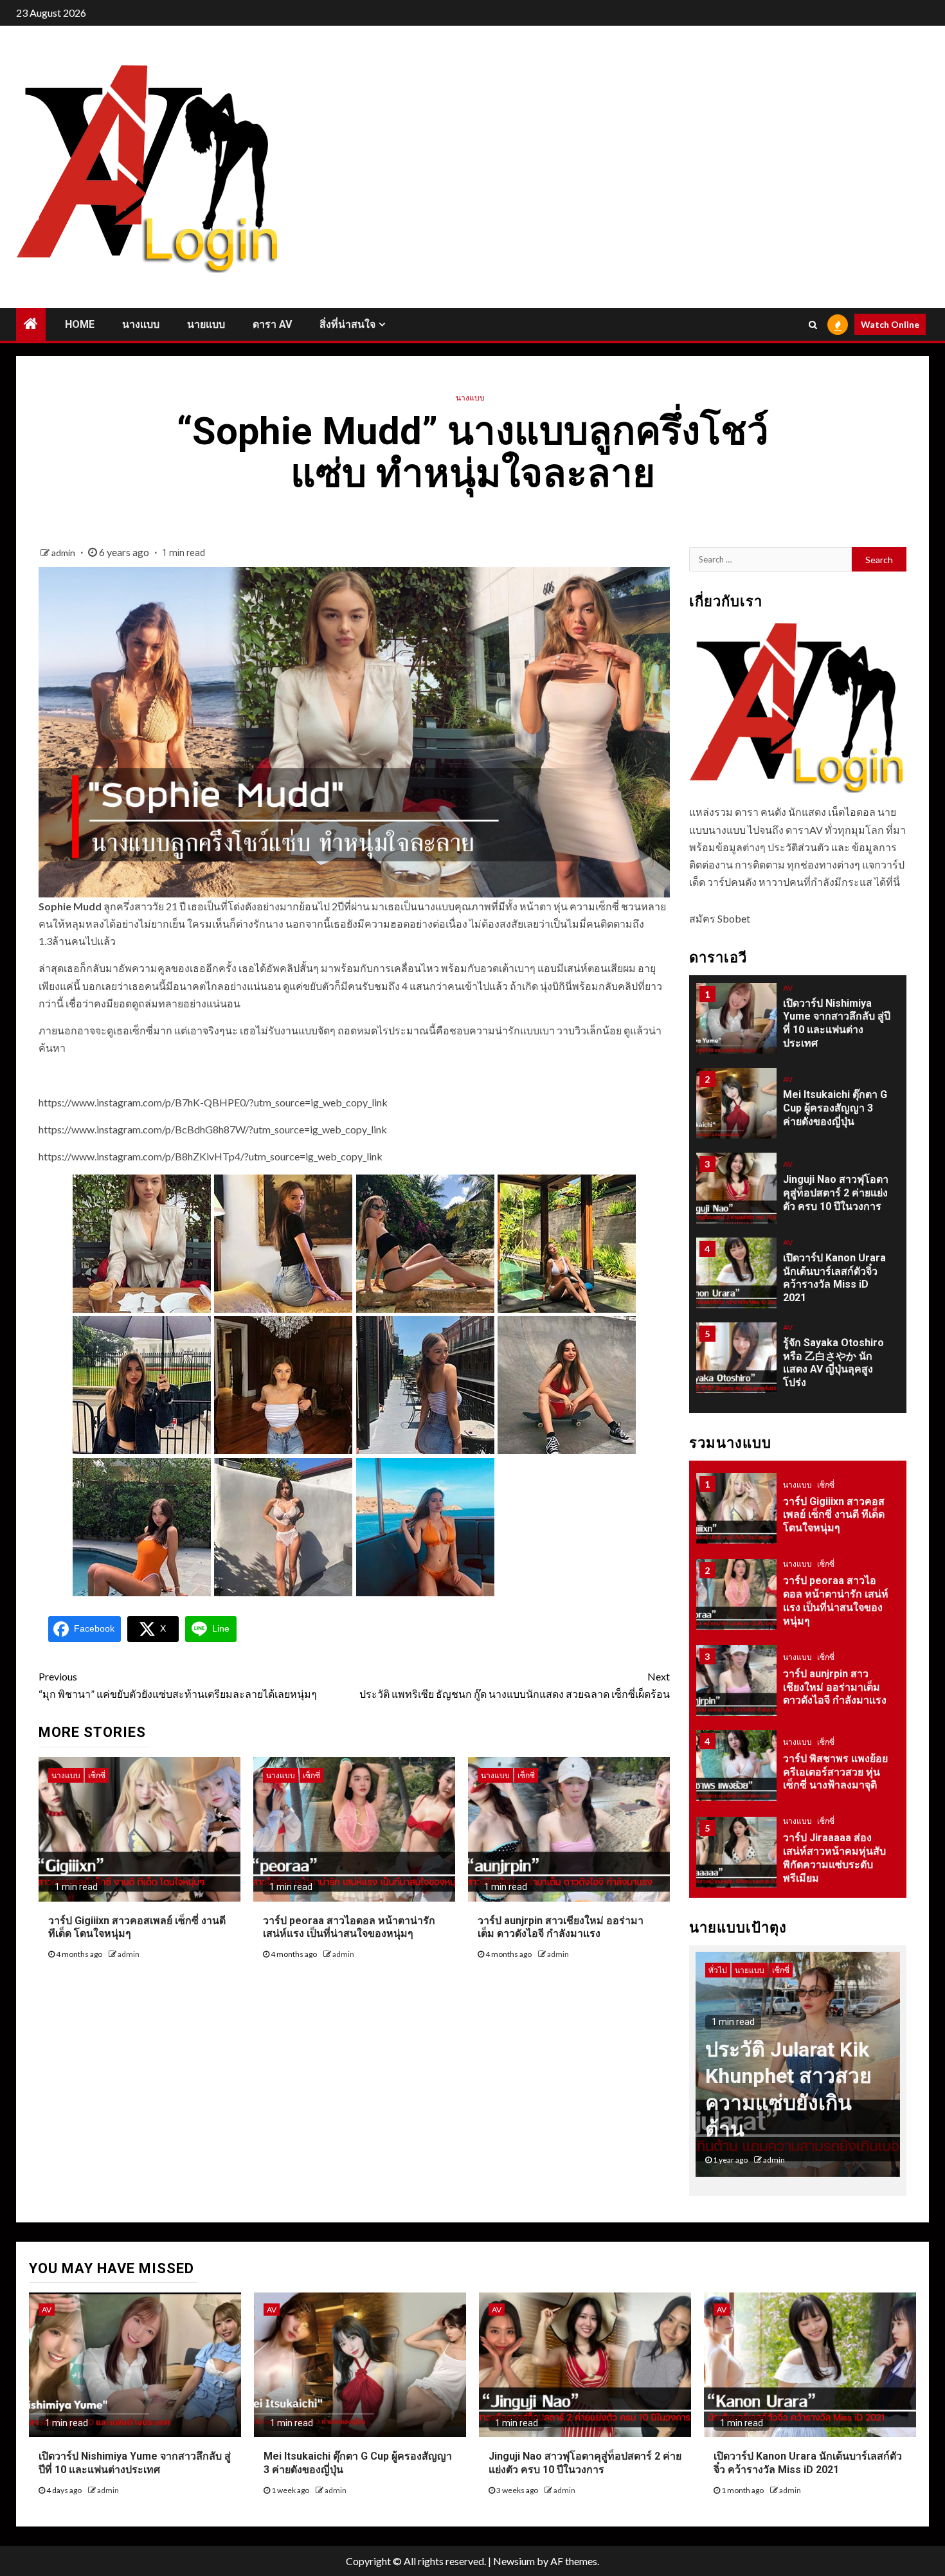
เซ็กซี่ (97, 1775)
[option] (798, 1033)
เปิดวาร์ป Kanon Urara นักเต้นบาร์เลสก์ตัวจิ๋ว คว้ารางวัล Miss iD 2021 (808, 2463)
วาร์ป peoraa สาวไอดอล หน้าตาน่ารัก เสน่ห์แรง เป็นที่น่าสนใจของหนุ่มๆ (349, 1927)
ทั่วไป (792, 1845)
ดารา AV (272, 324)
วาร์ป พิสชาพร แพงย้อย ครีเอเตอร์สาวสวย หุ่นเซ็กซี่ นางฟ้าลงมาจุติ (835, 1703)
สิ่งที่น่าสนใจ (347, 324)
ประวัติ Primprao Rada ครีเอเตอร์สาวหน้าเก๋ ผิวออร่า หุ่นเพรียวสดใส (836, 1875)
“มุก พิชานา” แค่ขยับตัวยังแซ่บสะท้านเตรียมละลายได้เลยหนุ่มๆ (178, 1685)
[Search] (813, 325)
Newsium (514, 2561)
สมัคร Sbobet (720, 918)
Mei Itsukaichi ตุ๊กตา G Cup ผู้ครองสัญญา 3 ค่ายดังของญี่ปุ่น (835, 1031)
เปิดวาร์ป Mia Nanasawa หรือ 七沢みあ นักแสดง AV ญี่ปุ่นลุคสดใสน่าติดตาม (835, 1371)
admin (64, 553)
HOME (80, 324)
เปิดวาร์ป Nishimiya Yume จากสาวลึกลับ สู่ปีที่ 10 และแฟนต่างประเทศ (135, 2463)
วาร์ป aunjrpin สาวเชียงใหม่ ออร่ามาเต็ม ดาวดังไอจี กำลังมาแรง (561, 1927)
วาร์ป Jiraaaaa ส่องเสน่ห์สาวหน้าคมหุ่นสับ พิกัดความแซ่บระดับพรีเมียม (834, 1788)
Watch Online (890, 324)
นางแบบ (141, 324)
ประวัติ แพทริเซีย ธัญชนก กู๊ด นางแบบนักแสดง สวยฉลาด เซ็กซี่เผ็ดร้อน (515, 1685)
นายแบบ (206, 324)
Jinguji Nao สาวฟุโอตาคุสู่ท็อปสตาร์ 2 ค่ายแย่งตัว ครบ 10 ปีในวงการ (836, 1116)
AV (788, 1003)
